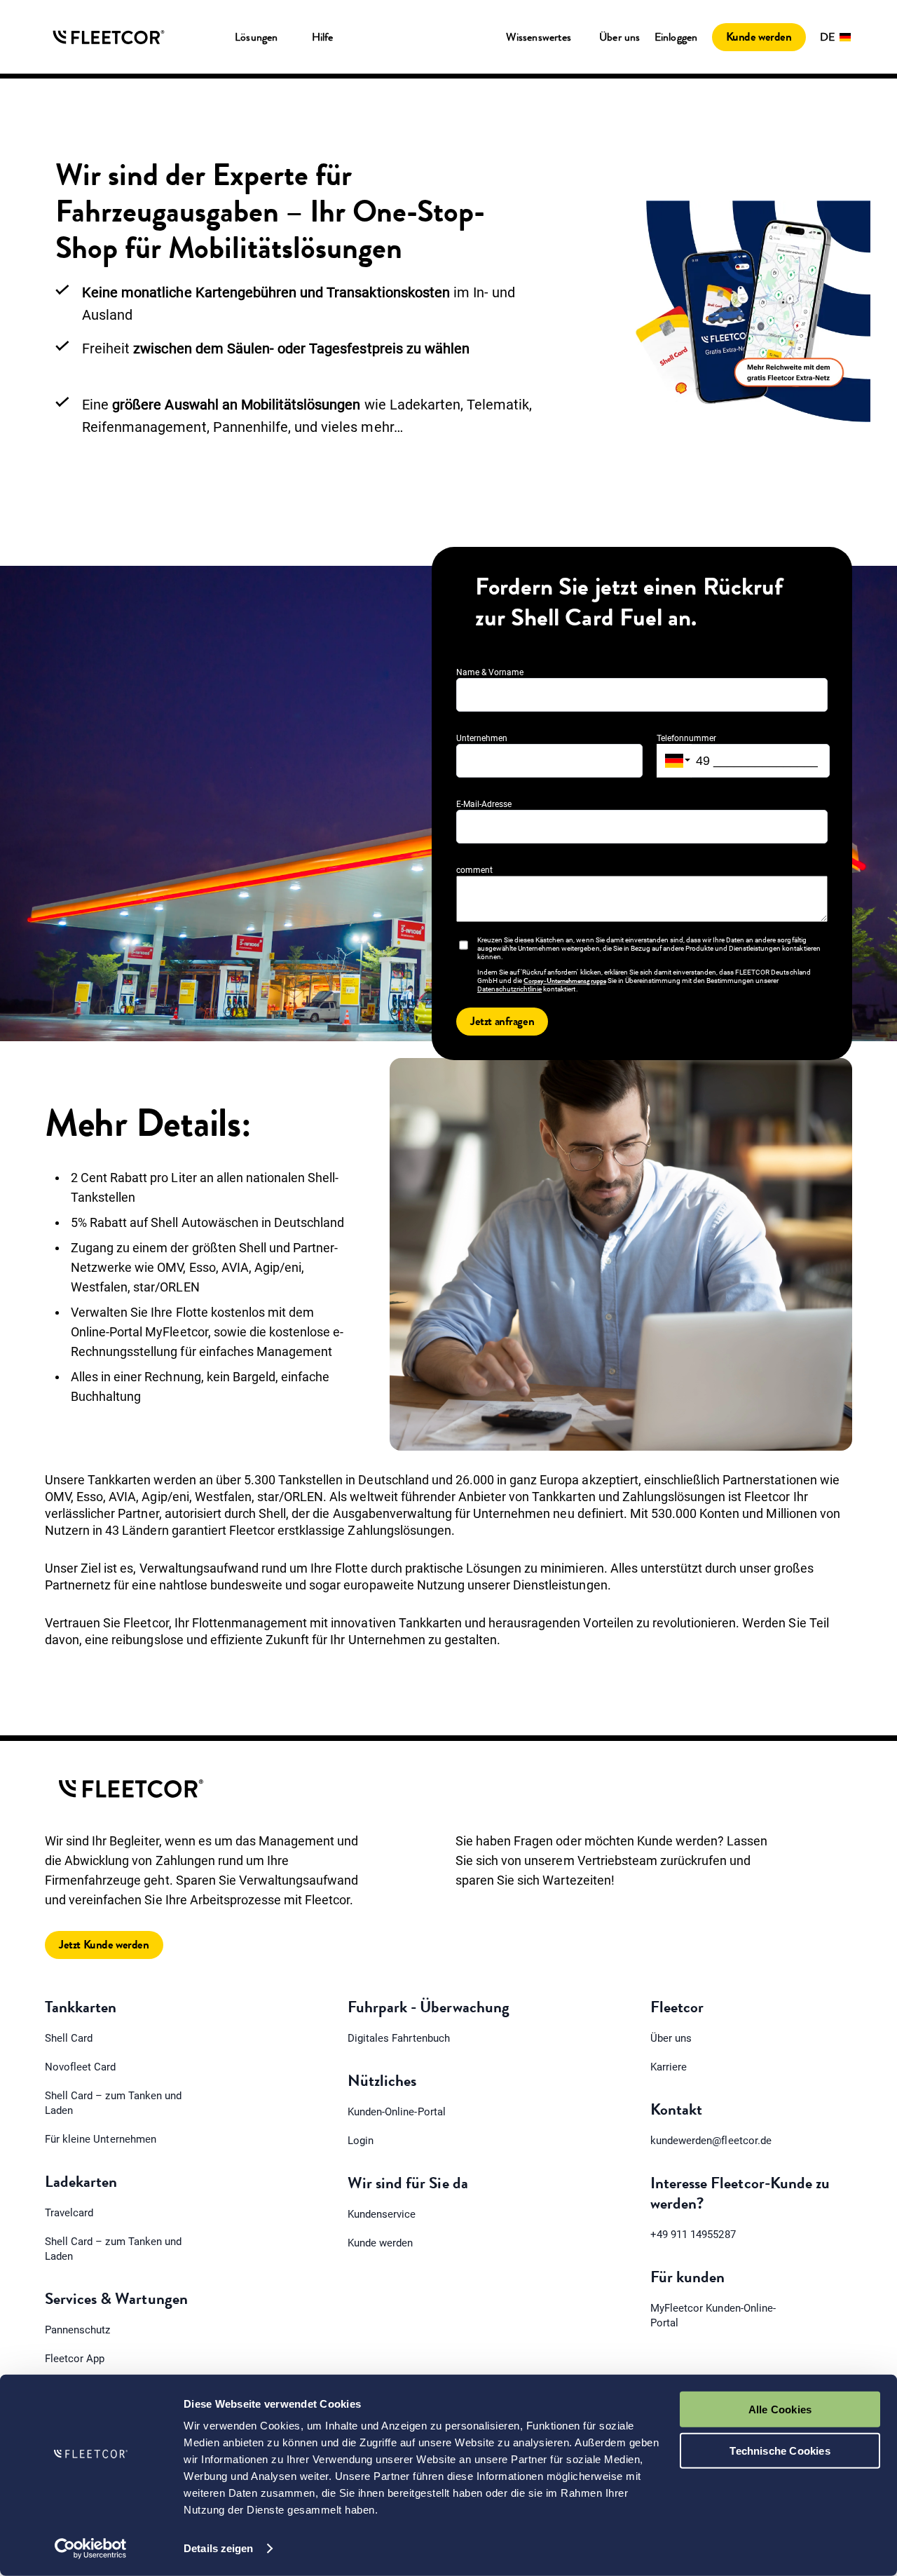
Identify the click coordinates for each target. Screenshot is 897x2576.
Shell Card (69, 2038)
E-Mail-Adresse (484, 804)
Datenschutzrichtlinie (509, 989)
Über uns (620, 37)
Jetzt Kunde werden (104, 1945)
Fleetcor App (75, 2359)
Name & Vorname (490, 672)
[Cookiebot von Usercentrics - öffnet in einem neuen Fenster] (91, 2549)
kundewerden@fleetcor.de (711, 2141)
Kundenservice (382, 2214)
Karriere (669, 2067)
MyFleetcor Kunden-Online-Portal (713, 2316)
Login (361, 2141)
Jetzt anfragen (502, 1021)
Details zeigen (218, 2548)
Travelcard (69, 2213)
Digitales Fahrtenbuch (399, 2038)
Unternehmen (482, 738)
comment (474, 870)
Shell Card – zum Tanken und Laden (113, 2103)
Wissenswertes (539, 37)
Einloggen (676, 37)
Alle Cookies (780, 2409)
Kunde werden (759, 37)
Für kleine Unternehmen (101, 2139)
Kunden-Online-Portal (397, 2112)
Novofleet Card (81, 2067)
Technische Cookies (780, 2450)
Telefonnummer (686, 738)
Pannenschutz (77, 2330)
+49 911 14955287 (693, 2235)
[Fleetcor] (109, 37)
